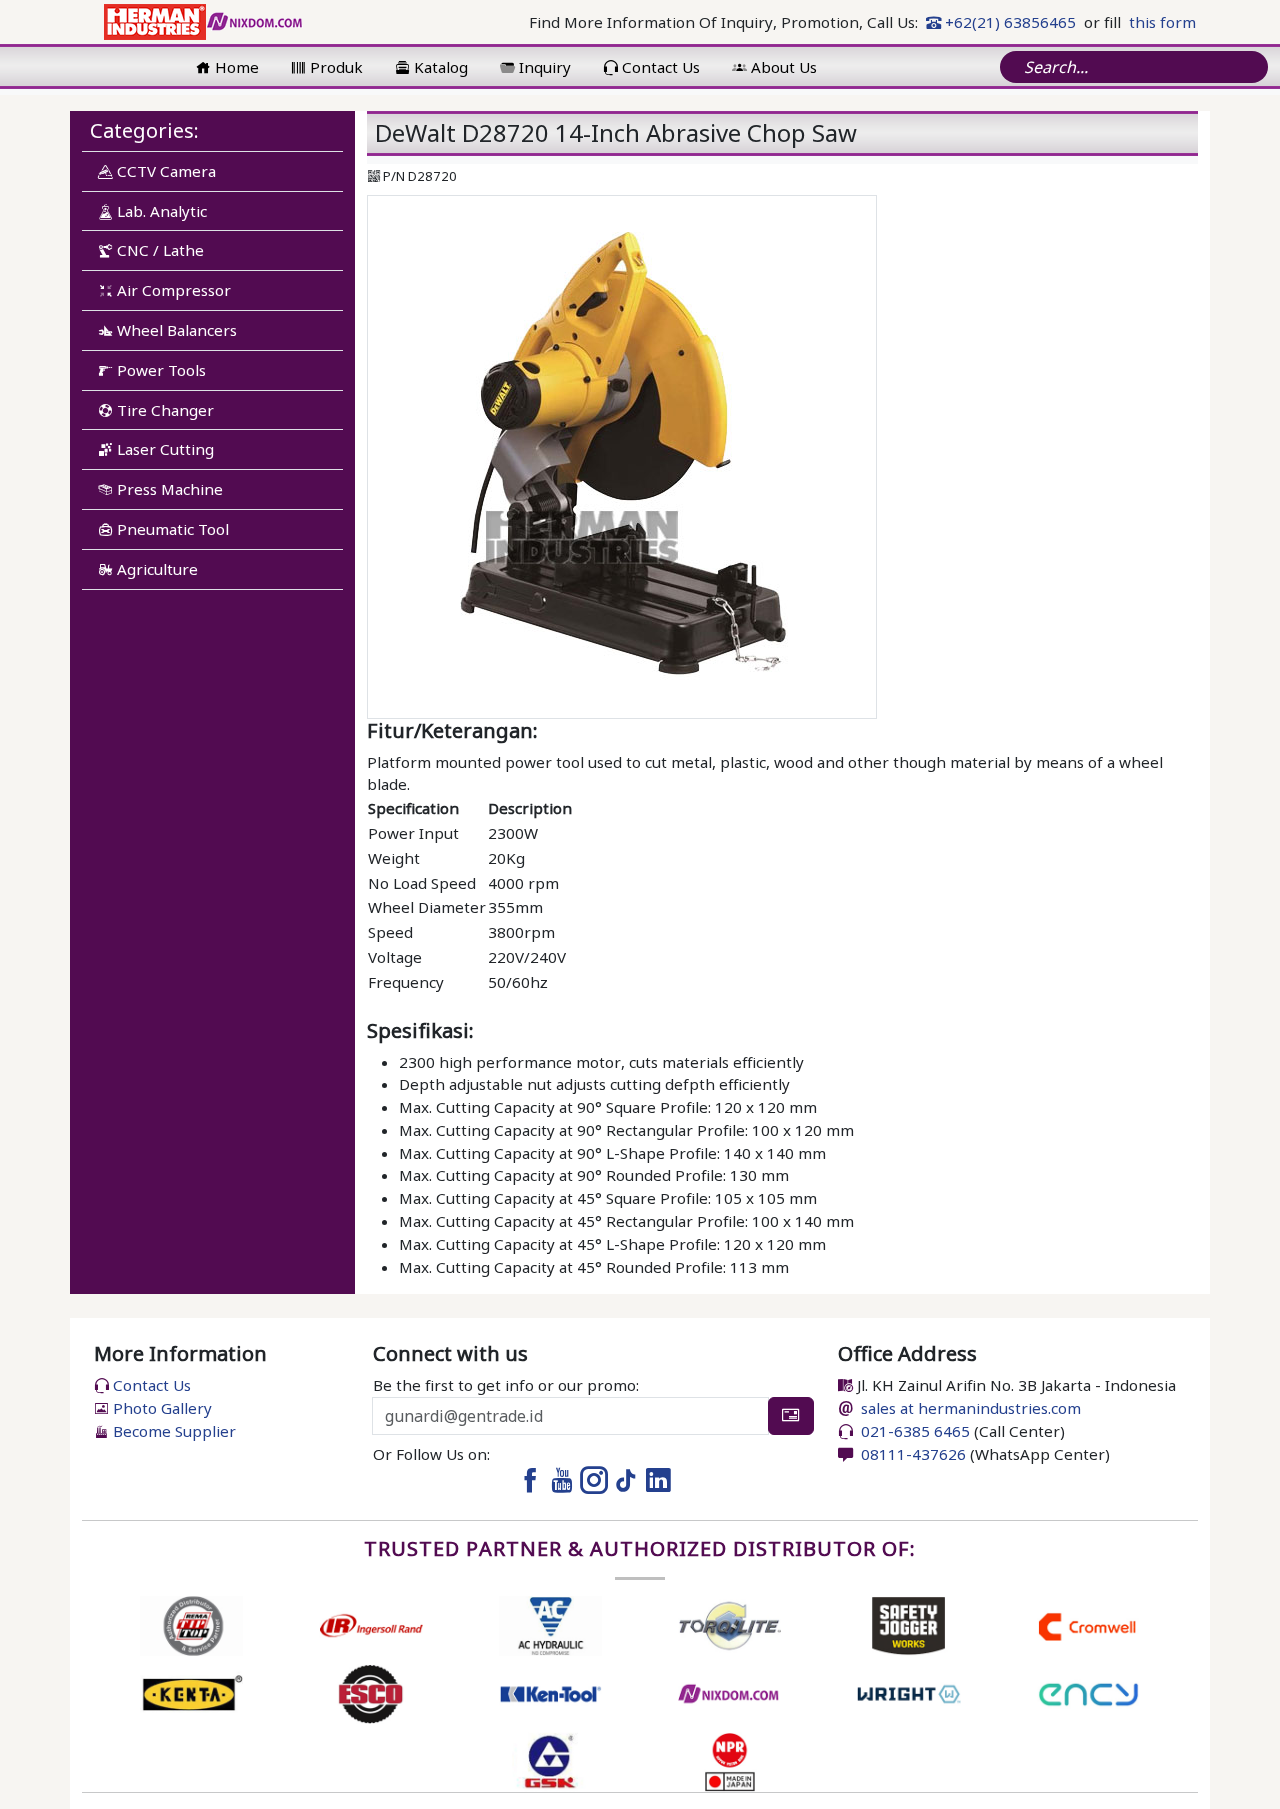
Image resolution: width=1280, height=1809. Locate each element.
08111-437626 (911, 1454)
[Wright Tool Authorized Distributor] (908, 1692)
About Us (782, 67)
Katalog (439, 67)
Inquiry (543, 67)
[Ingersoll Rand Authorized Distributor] (370, 1624)
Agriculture (155, 569)
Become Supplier (172, 1431)
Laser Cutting (163, 449)
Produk (334, 67)
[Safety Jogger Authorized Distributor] (908, 1624)
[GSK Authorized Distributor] (550, 1760)
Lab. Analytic (160, 211)
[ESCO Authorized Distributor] (370, 1692)
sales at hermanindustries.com (971, 1408)
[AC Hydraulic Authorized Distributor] (550, 1624)
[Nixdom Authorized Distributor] (729, 1692)
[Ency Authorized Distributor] (1088, 1692)
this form (1162, 22)
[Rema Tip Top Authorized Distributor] (191, 1624)
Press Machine (168, 489)
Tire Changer (163, 410)
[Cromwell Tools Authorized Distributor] (1088, 1624)
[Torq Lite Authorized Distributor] (729, 1624)
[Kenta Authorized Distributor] (191, 1692)
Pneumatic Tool (171, 529)
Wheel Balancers (175, 330)
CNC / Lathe (158, 250)
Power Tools (159, 370)
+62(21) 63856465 (1008, 22)
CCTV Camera (164, 171)
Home (235, 67)
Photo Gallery (160, 1408)
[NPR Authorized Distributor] (729, 1760)
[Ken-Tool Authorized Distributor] (550, 1692)
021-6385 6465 (913, 1431)
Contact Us (659, 67)
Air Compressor (172, 290)
